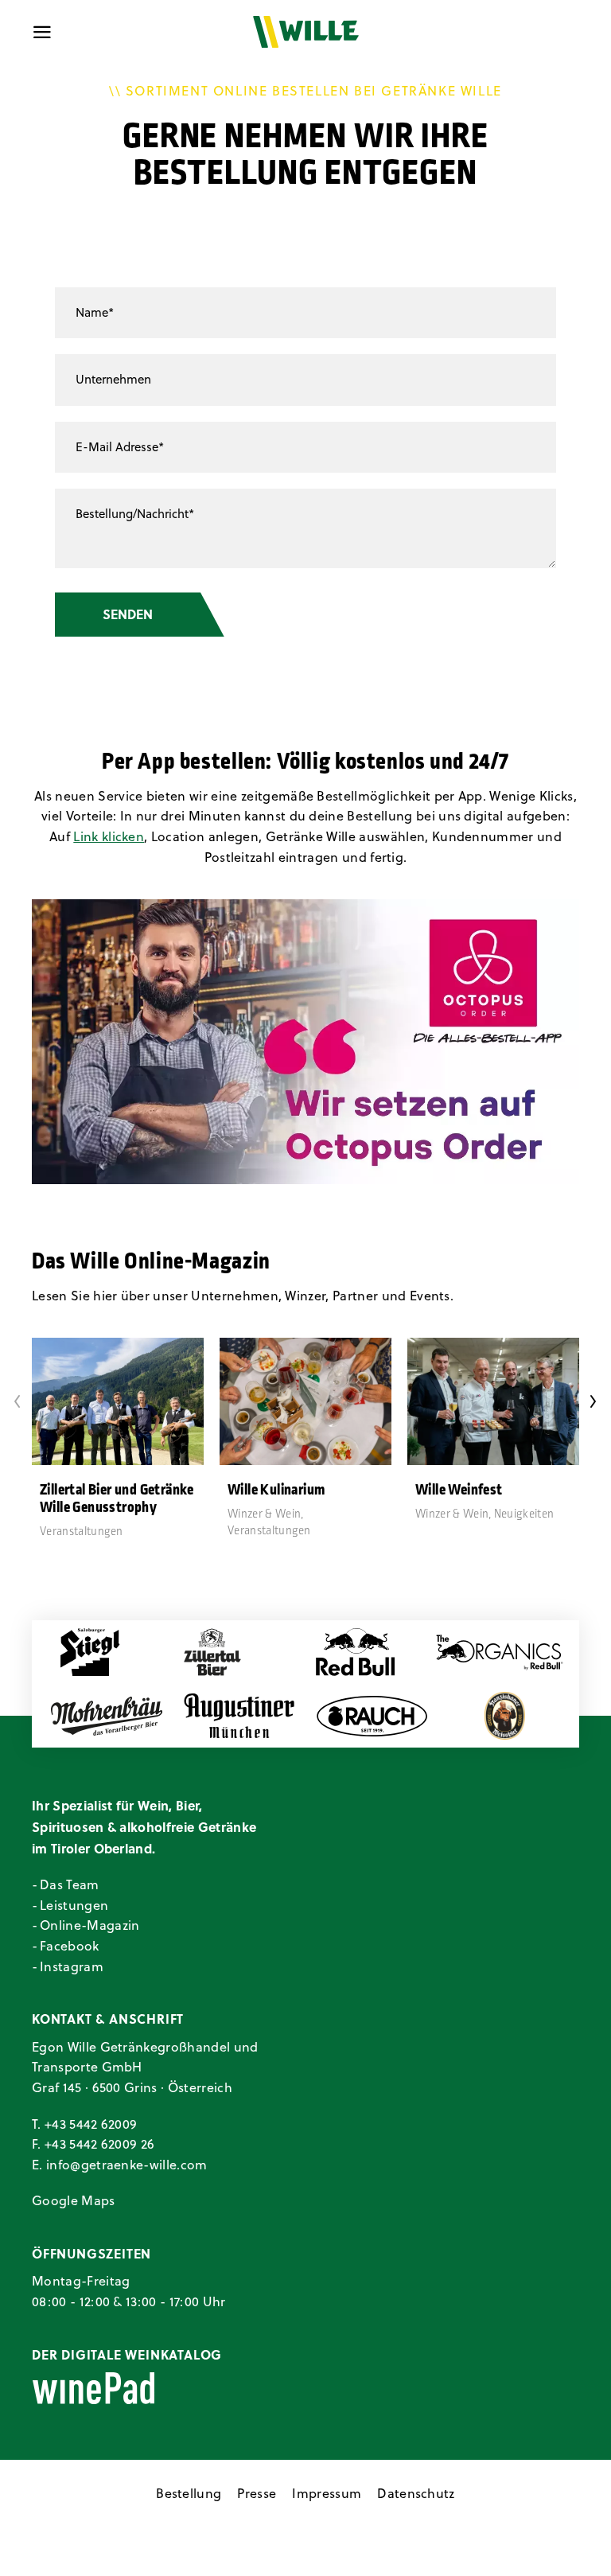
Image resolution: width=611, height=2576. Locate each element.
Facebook (70, 1946)
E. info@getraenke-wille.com (120, 2165)
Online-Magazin (90, 1925)
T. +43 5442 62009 (84, 2124)
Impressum (327, 2493)
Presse (257, 2493)
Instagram (72, 1966)
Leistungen (74, 1905)
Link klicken (109, 836)
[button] (18, 1401)
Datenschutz (416, 2493)
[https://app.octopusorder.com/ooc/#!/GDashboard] (305, 1042)
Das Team (70, 1884)
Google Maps (74, 2200)
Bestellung (189, 2493)
